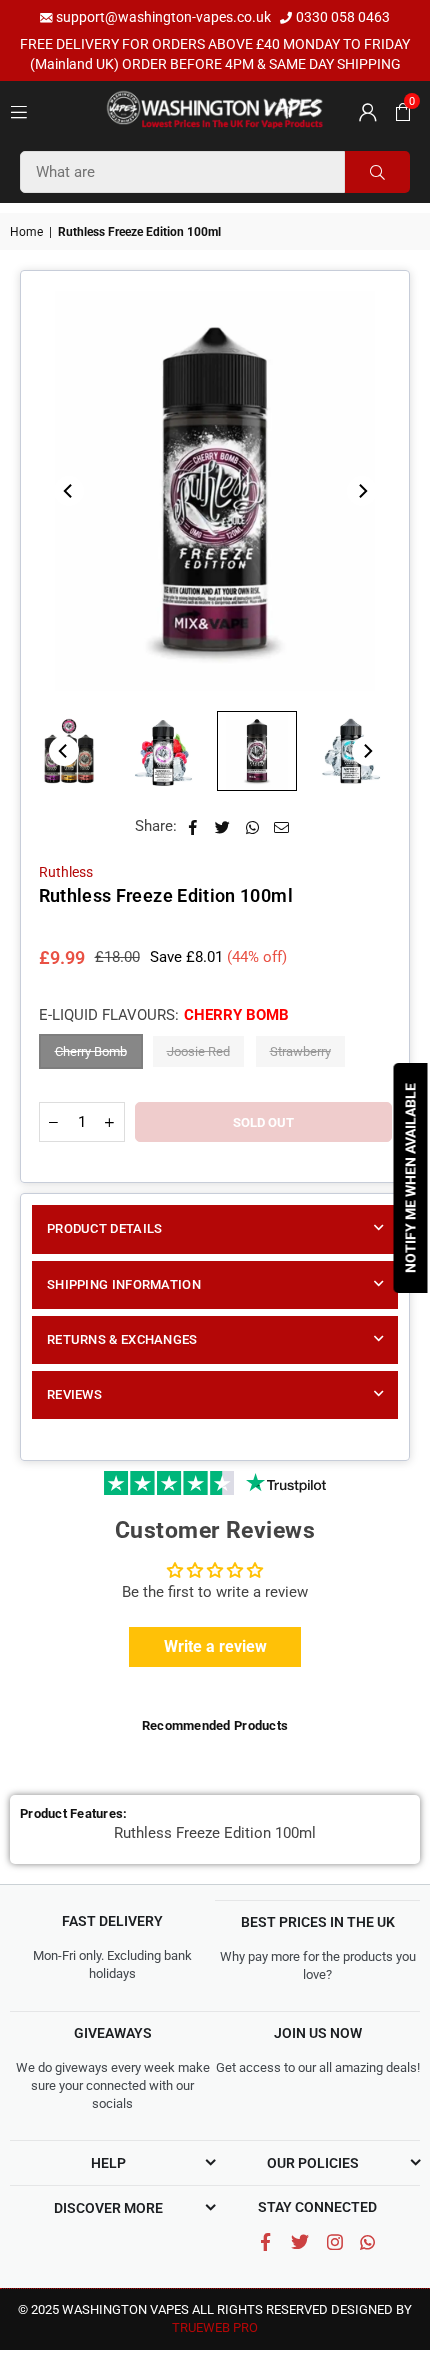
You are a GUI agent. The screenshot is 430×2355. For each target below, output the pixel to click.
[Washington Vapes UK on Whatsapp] (367, 2242)
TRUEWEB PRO (215, 2327)
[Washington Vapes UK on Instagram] (335, 2242)
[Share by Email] (282, 826)
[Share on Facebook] (193, 826)
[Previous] (69, 491)
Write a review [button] (215, 1646)
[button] (400, 111)
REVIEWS (74, 1394)
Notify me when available (411, 1178)
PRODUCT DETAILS (105, 1228)
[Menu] (19, 111)
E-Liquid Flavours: (164, 1015)
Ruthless (66, 872)
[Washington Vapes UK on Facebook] (265, 2242)
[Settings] (365, 111)
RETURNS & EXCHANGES (122, 1339)
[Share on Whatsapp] (252, 826)
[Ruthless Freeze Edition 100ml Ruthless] (163, 751)
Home (26, 232)
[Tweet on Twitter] (223, 826)
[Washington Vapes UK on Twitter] (300, 2242)
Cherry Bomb (91, 1051)
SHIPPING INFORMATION (124, 1284)
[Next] (362, 491)
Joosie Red (198, 1051)
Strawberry (300, 1051)
